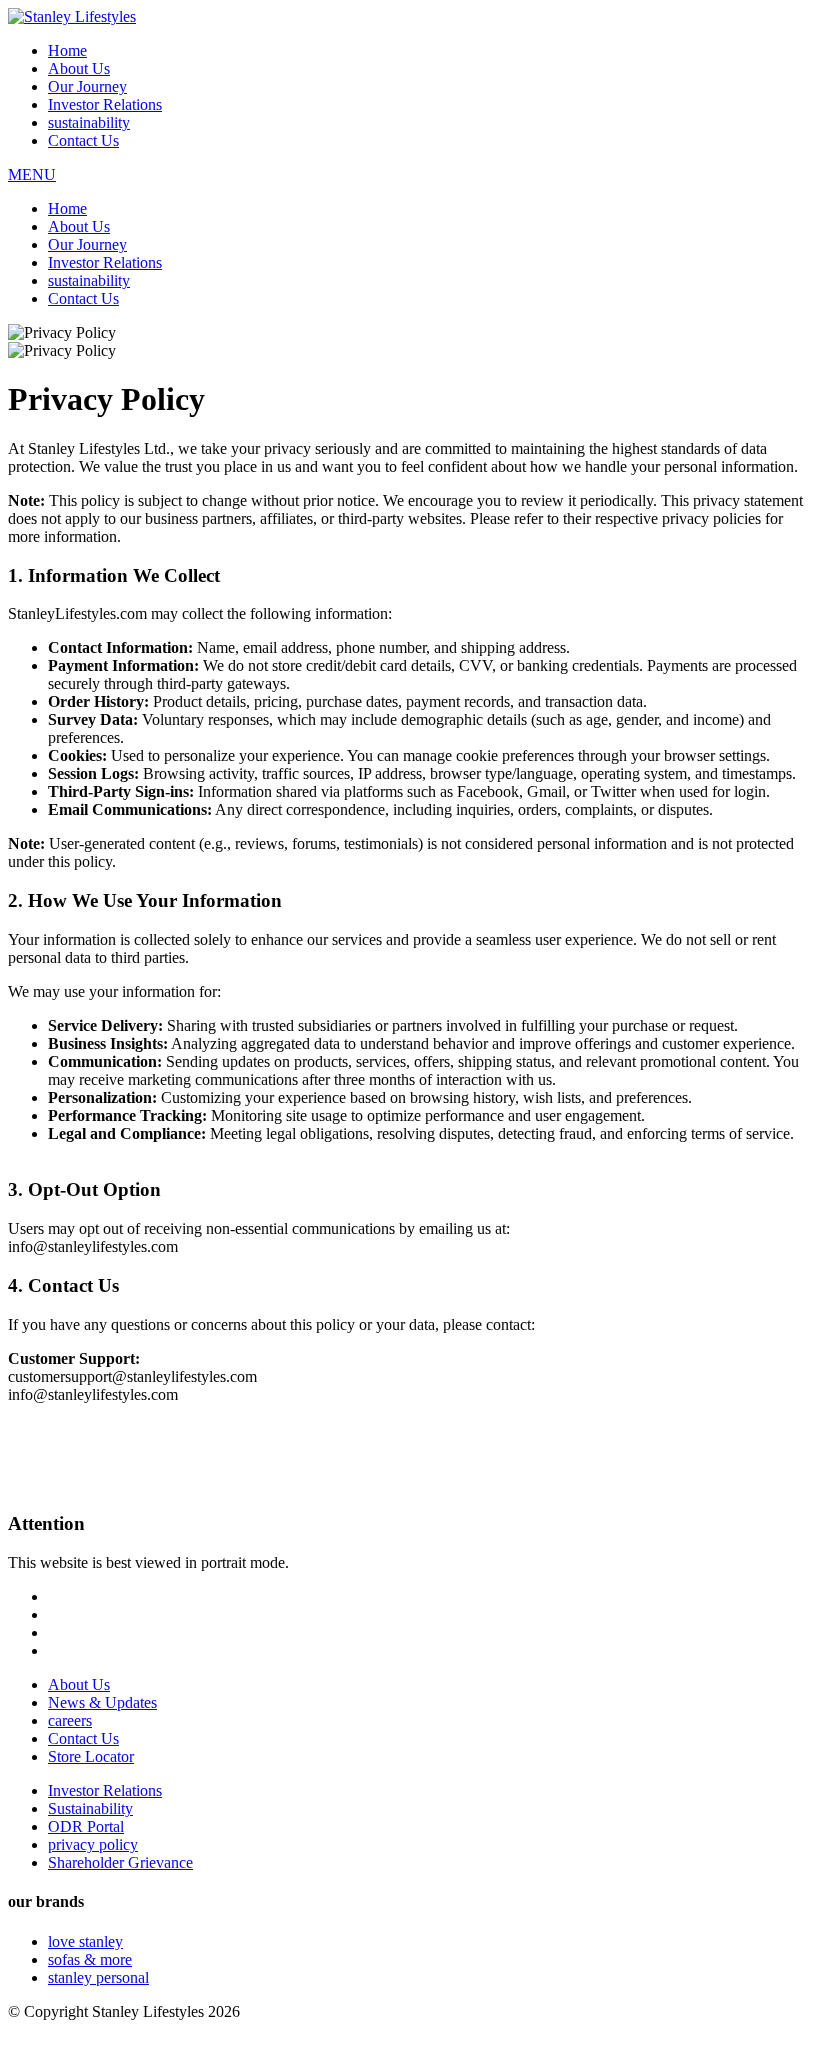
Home (67, 50)
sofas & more (90, 1959)
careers (70, 1720)
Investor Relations (105, 104)
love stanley (85, 1941)
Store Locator (91, 1756)
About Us (79, 68)
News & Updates (102, 1702)
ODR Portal (86, 1826)
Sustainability (90, 1808)
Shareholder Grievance (120, 1862)
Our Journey (87, 86)
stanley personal (98, 1977)
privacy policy (93, 1844)
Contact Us (83, 140)
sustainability (89, 122)
